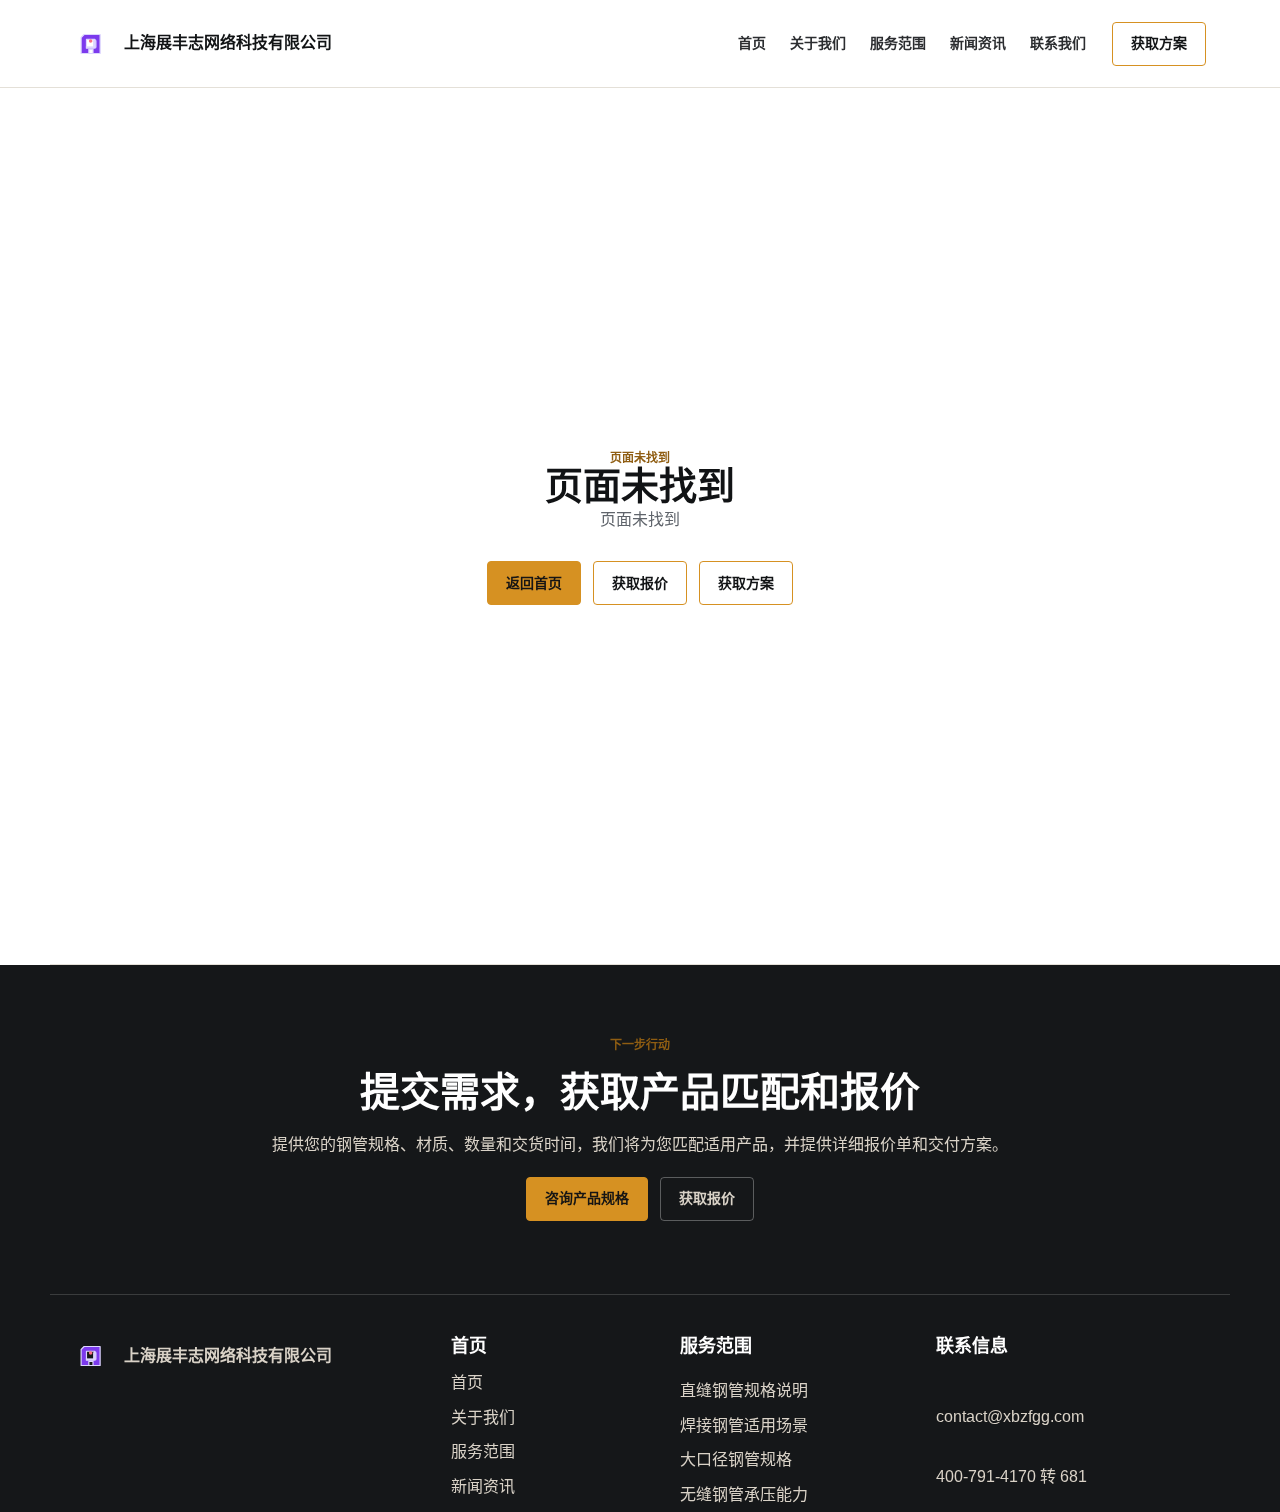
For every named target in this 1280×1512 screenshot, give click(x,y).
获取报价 (640, 583)
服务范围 (898, 43)
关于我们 (818, 43)
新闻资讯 (978, 43)
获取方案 (1159, 43)
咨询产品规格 (587, 1198)
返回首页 (534, 583)
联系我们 (1058, 43)
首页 (752, 43)
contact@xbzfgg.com (1010, 1416)
